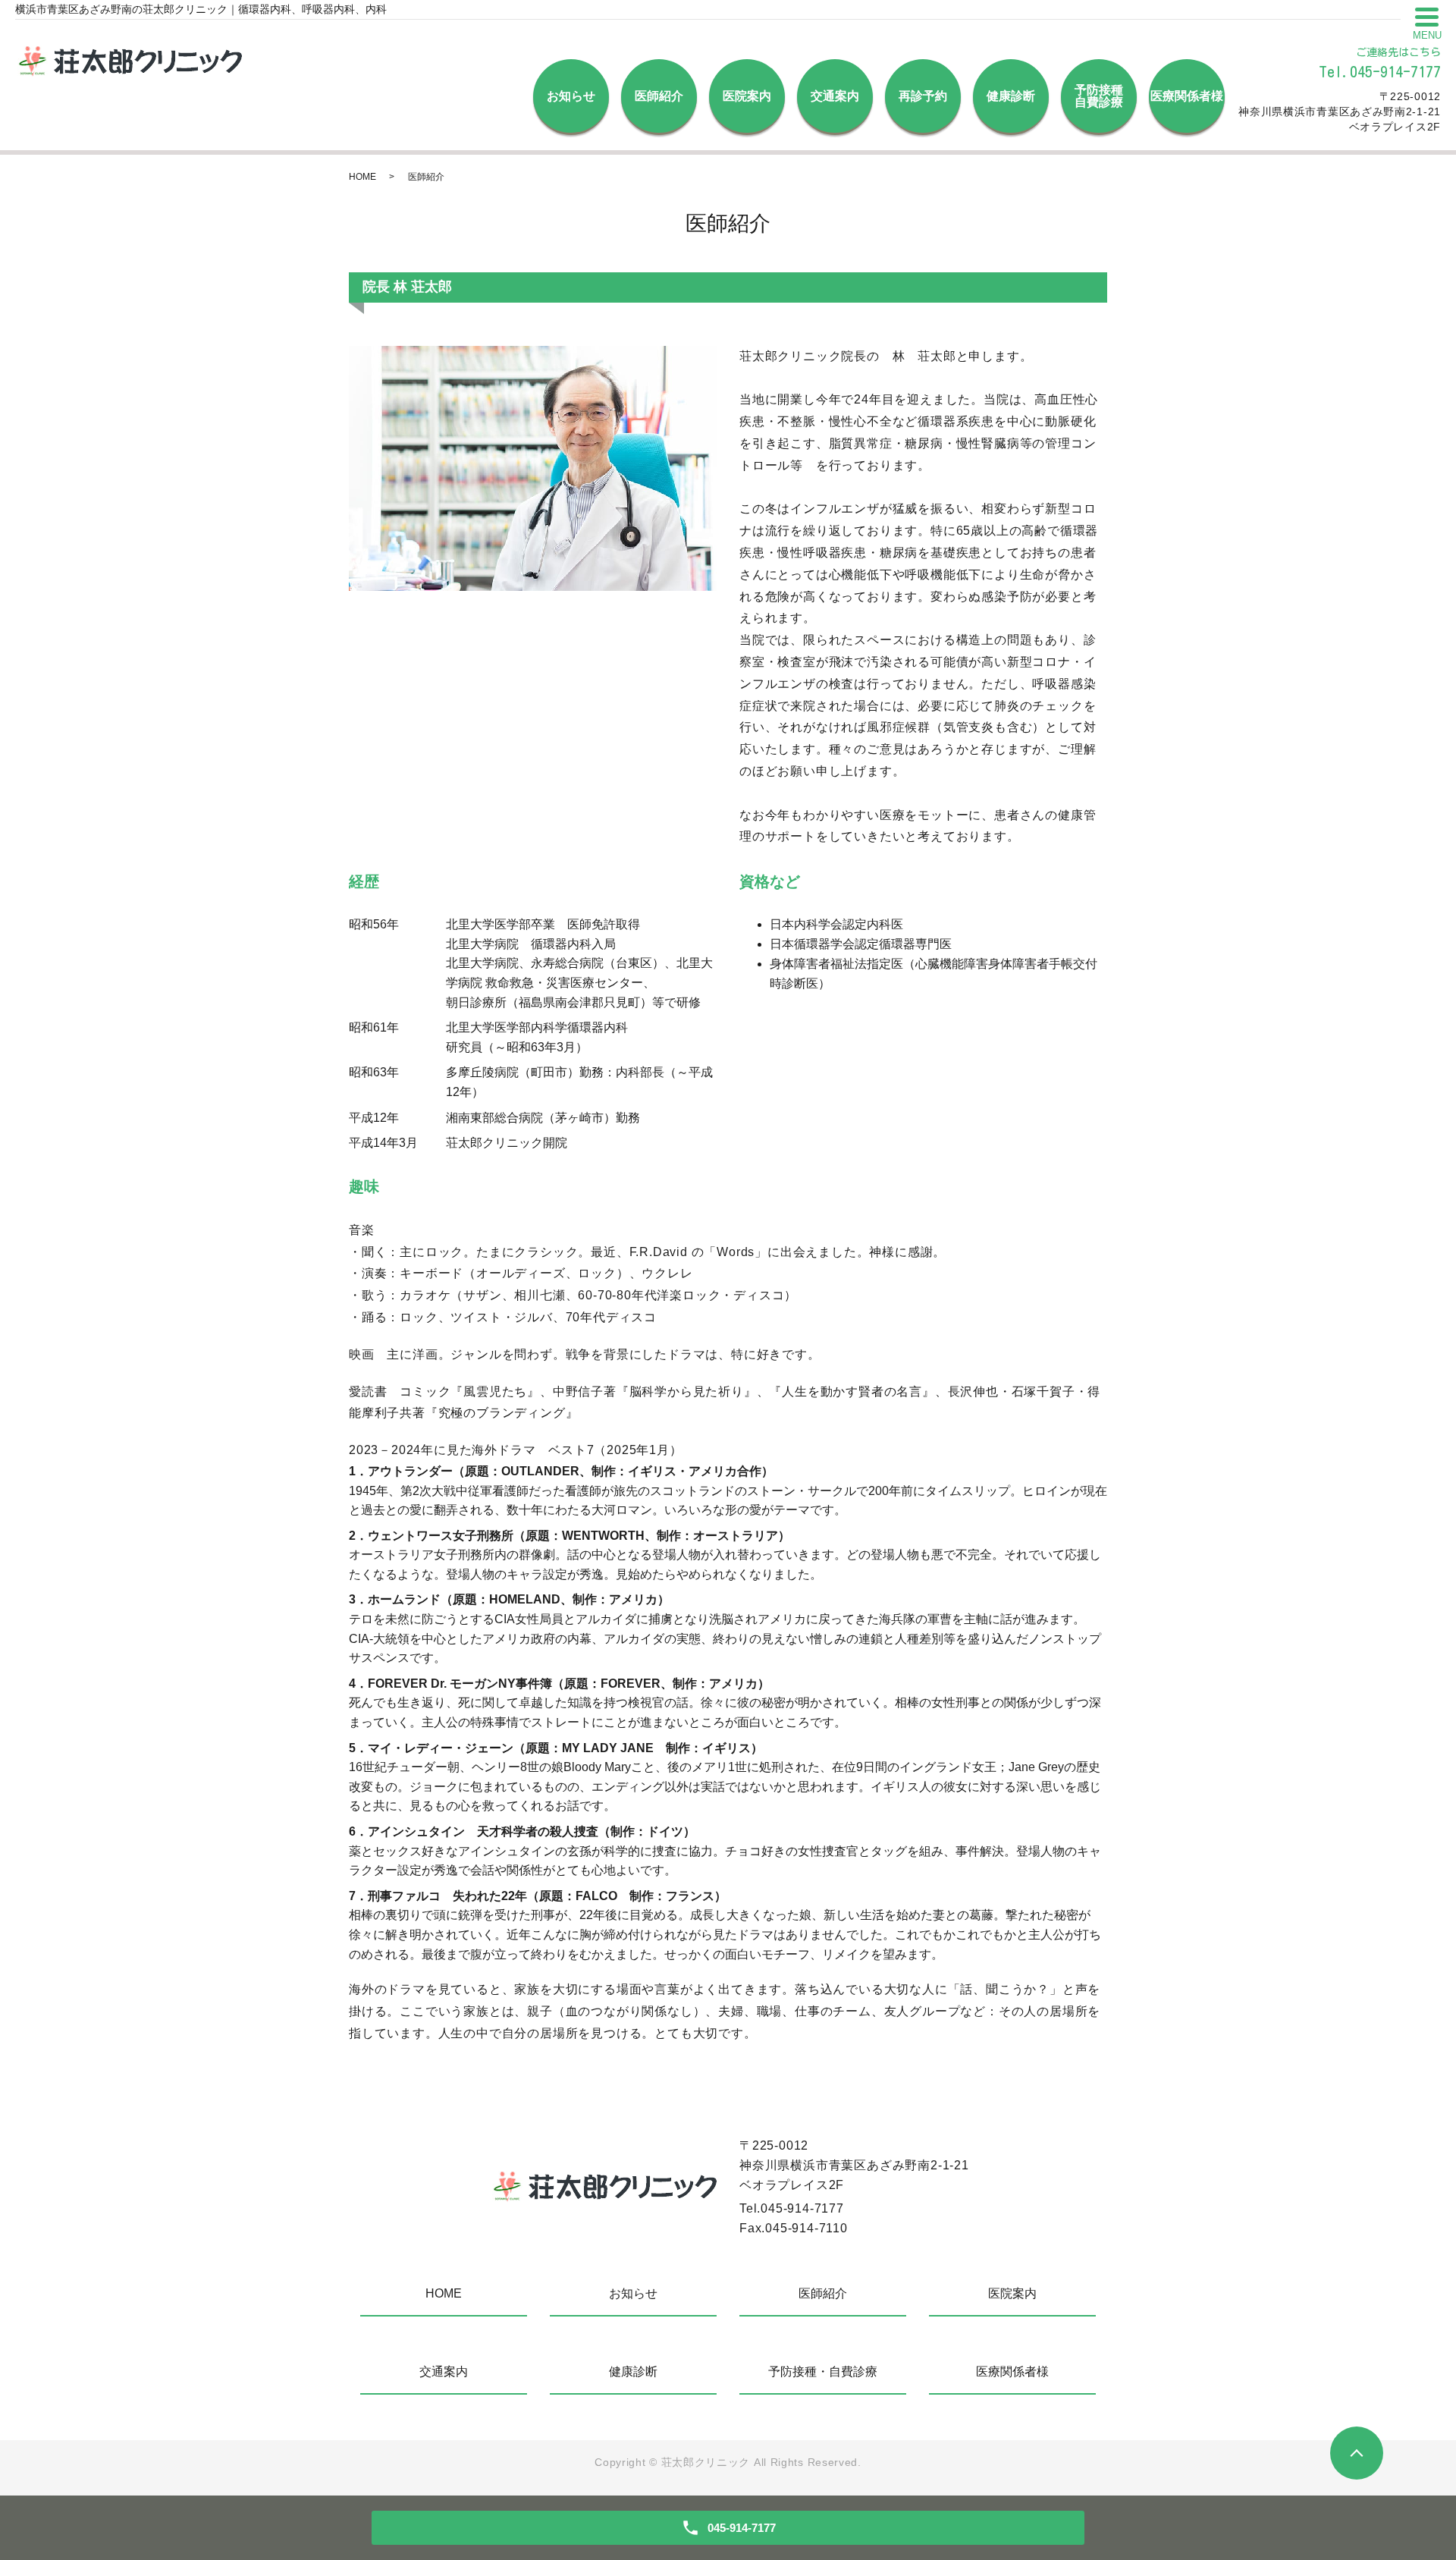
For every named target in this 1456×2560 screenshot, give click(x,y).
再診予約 (923, 96)
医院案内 (747, 96)
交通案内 (835, 96)
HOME (362, 177)
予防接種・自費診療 (823, 2372)
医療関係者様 (1187, 96)
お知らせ (571, 96)
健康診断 (1011, 96)
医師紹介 (659, 96)
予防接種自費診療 (1099, 96)
